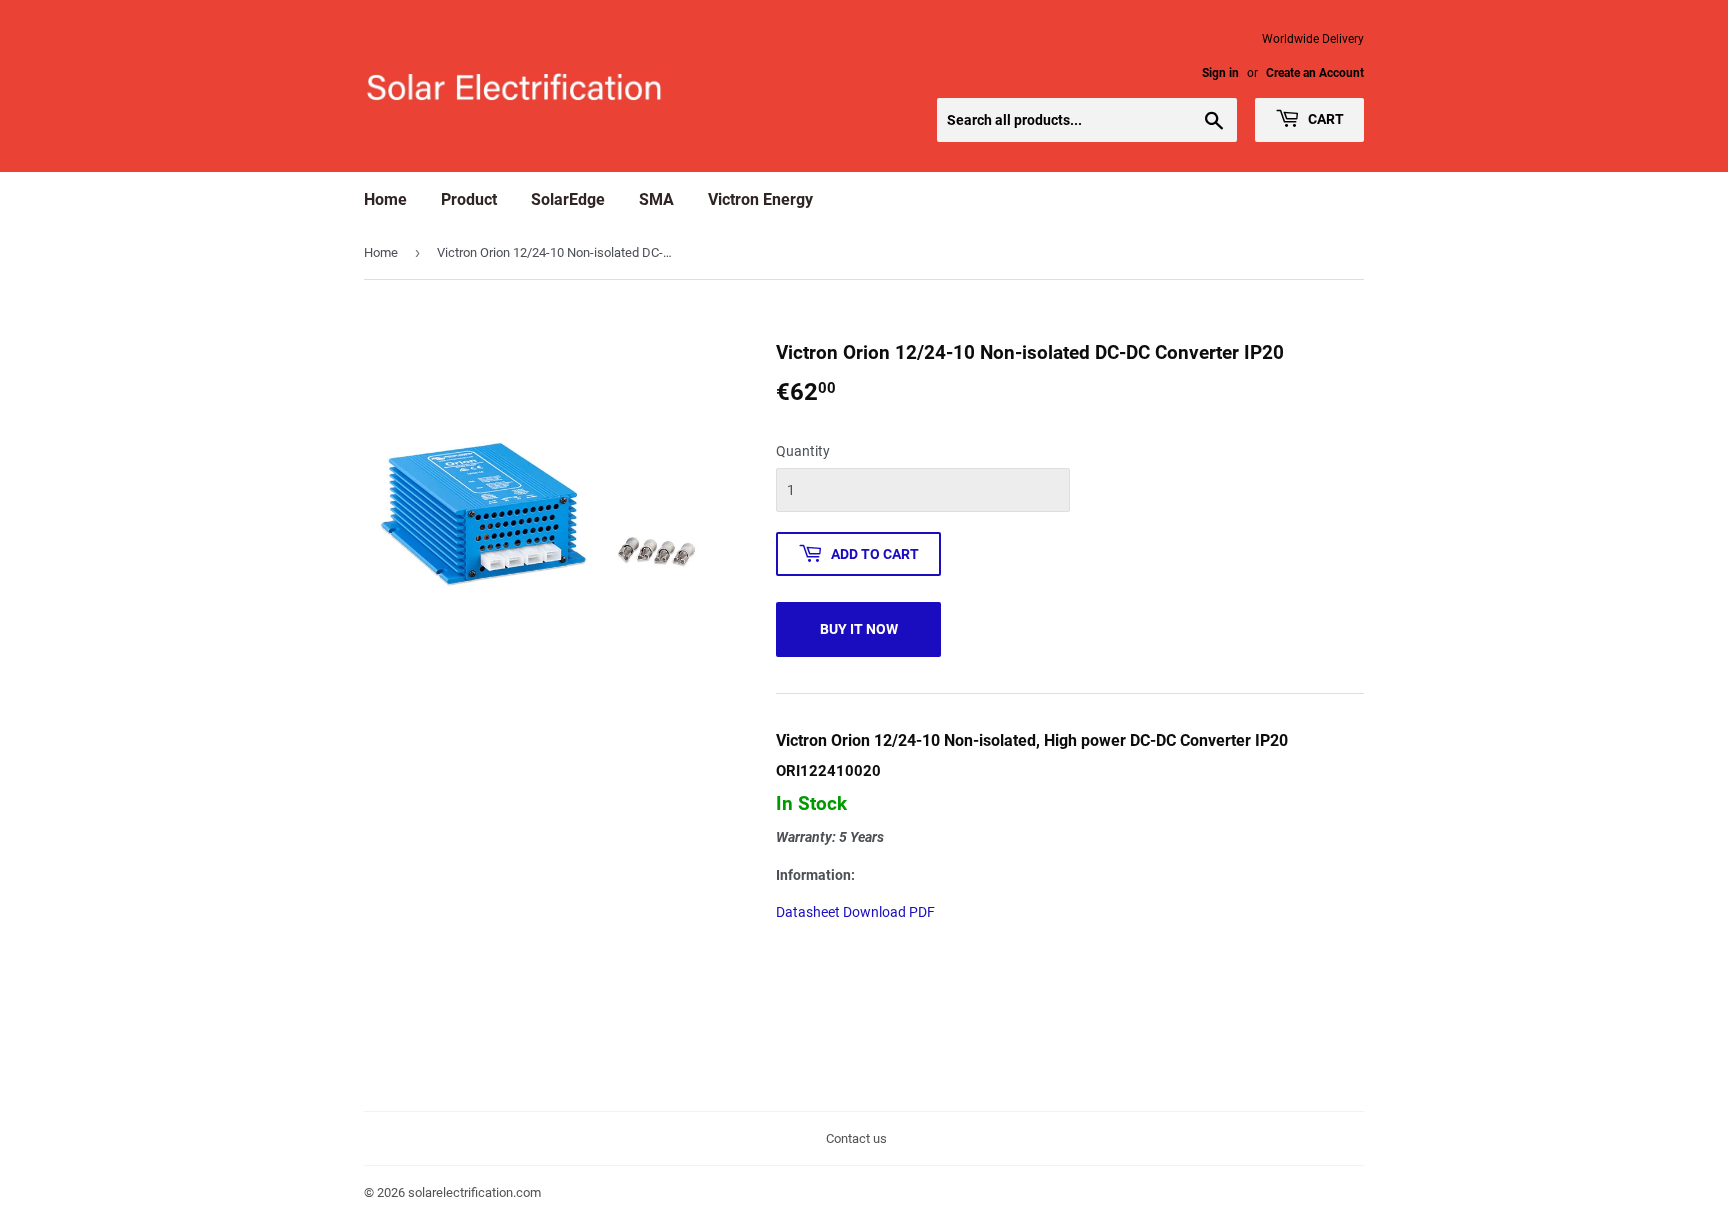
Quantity (803, 451)
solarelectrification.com (474, 1192)
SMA (656, 199)
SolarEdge (568, 199)
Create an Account (1315, 73)
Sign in (1220, 73)
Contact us (856, 1138)
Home (385, 199)
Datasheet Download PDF (855, 912)
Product (469, 199)
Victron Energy (760, 199)
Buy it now (859, 629)
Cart (1324, 119)
